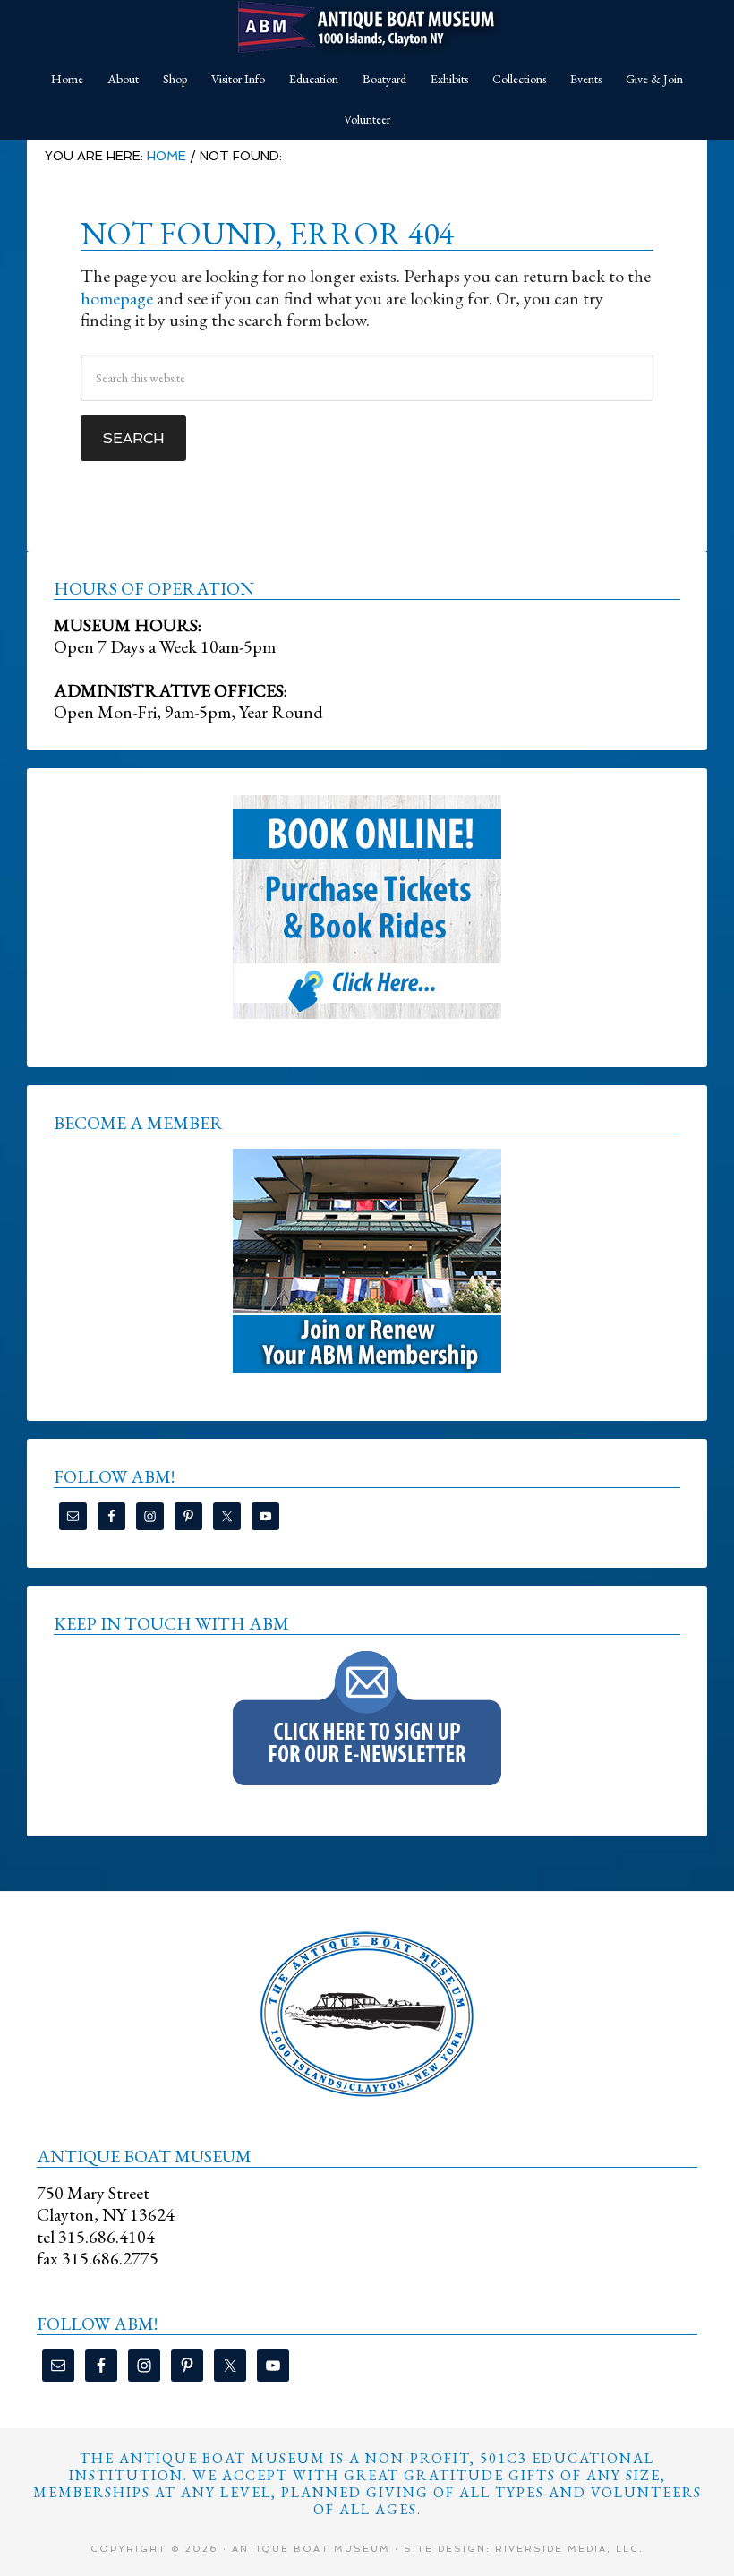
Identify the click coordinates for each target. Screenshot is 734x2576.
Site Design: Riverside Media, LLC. (524, 2549)
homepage (117, 298)
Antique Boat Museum (367, 27)
